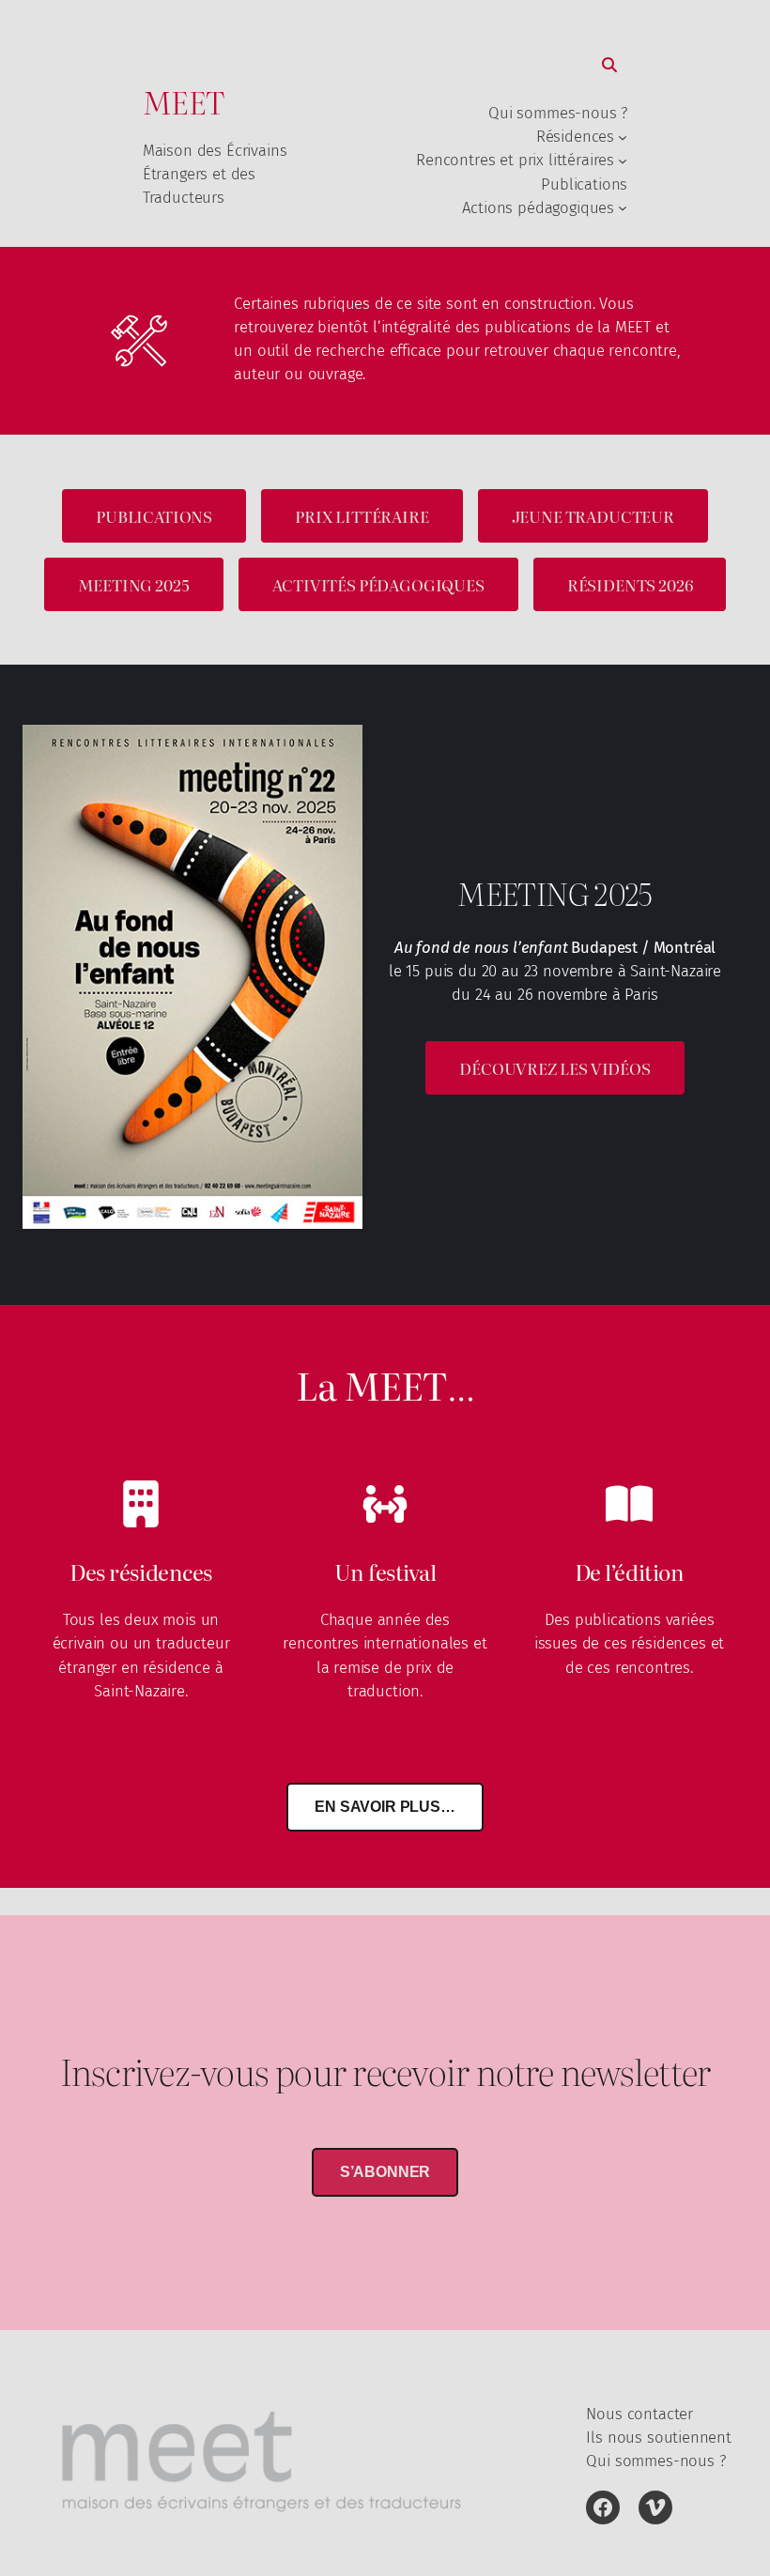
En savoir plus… (385, 1807)
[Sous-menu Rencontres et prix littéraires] (623, 161)
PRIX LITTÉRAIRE (362, 516)
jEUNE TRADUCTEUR (593, 516)
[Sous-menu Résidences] (623, 137)
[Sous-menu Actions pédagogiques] (623, 207)
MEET (184, 101)
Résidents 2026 (630, 584)
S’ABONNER (385, 2172)
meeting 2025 (134, 584)
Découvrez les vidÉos (555, 1068)
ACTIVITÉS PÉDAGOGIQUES (378, 584)
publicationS (154, 516)
